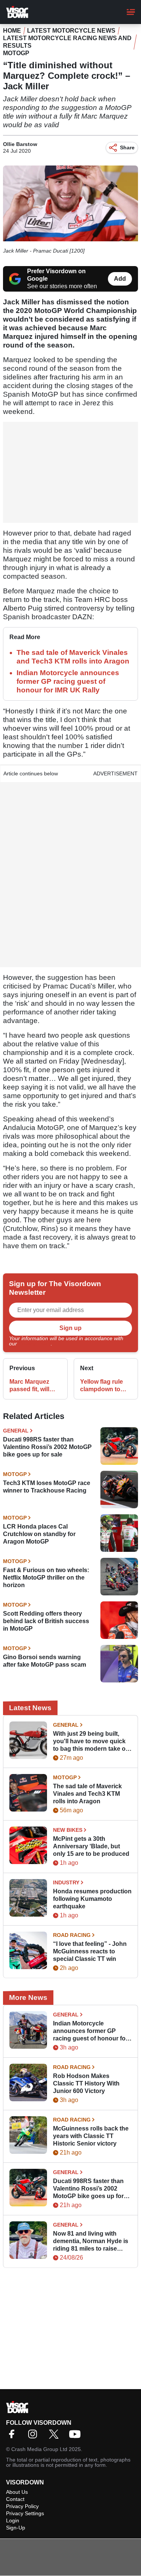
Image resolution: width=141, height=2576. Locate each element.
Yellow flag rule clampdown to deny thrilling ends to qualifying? (102, 1386)
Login (13, 2520)
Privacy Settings (25, 2513)
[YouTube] (77, 2437)
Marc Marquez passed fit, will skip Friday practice (29, 1386)
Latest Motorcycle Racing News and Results (67, 42)
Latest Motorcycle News (71, 31)
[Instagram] (35, 2437)
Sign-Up (16, 2528)
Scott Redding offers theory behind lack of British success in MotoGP (46, 1621)
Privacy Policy (35, 1344)
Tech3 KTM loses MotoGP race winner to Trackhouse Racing (47, 1487)
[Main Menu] (131, 12)
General (16, 1431)
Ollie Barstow (20, 144)
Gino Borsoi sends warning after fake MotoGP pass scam (45, 1661)
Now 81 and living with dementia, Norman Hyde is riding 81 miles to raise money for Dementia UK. (91, 2241)
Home (12, 31)
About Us (17, 2492)
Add (120, 279)
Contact (15, 2499)
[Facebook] (14, 2437)
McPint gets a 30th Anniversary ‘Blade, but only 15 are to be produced (91, 1846)
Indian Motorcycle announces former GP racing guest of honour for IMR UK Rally (68, 681)
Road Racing (72, 1935)
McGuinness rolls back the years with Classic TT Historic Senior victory (91, 2136)
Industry (66, 1882)
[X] (56, 2437)
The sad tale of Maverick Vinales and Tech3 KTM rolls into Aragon (87, 1794)
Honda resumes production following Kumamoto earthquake (92, 1899)
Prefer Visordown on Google (56, 275)
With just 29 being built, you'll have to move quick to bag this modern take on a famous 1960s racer (91, 1742)
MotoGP (16, 53)
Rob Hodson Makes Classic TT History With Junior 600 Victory (86, 2083)
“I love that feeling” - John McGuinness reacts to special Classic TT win (90, 1951)
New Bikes (68, 1830)
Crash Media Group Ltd (39, 2449)
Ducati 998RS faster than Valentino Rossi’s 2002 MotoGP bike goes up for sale (47, 1447)
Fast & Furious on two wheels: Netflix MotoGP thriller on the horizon (46, 1578)
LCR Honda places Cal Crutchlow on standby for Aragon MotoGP (39, 1534)
